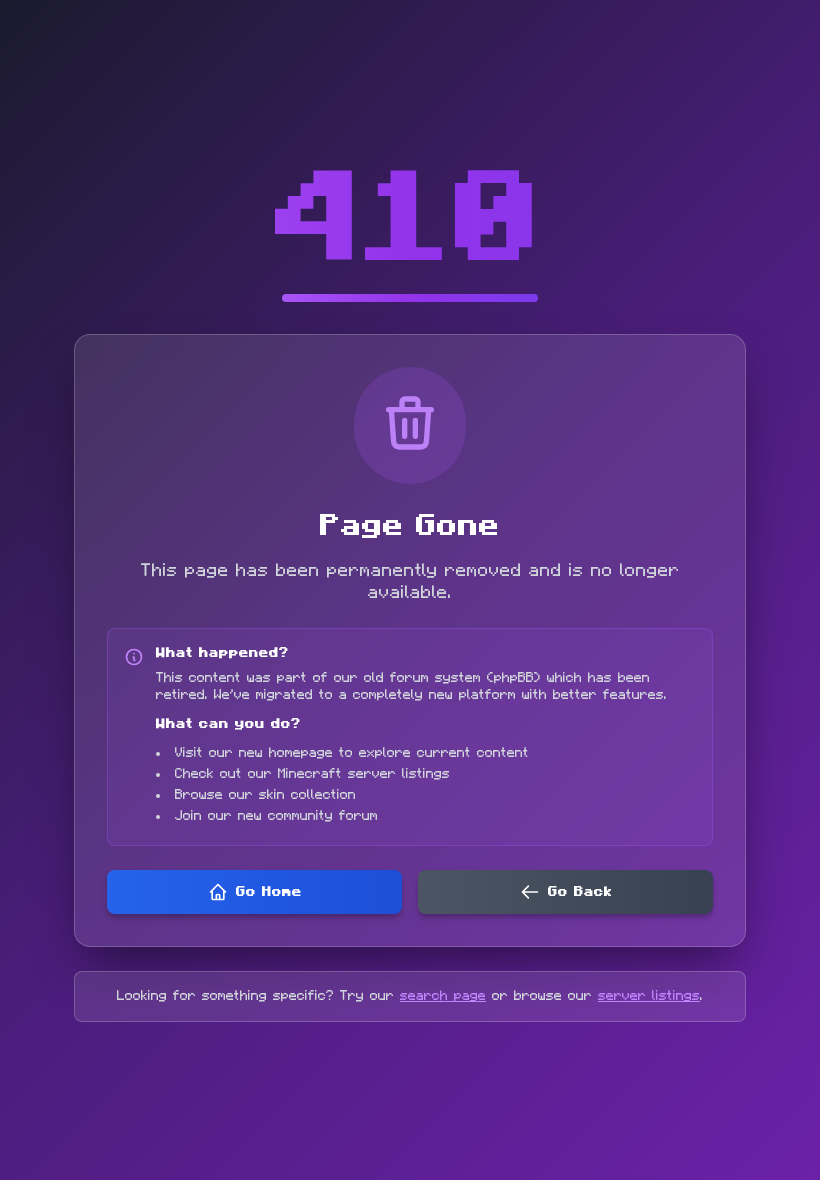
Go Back (580, 892)
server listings (649, 996)
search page (443, 996)
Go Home (269, 892)
